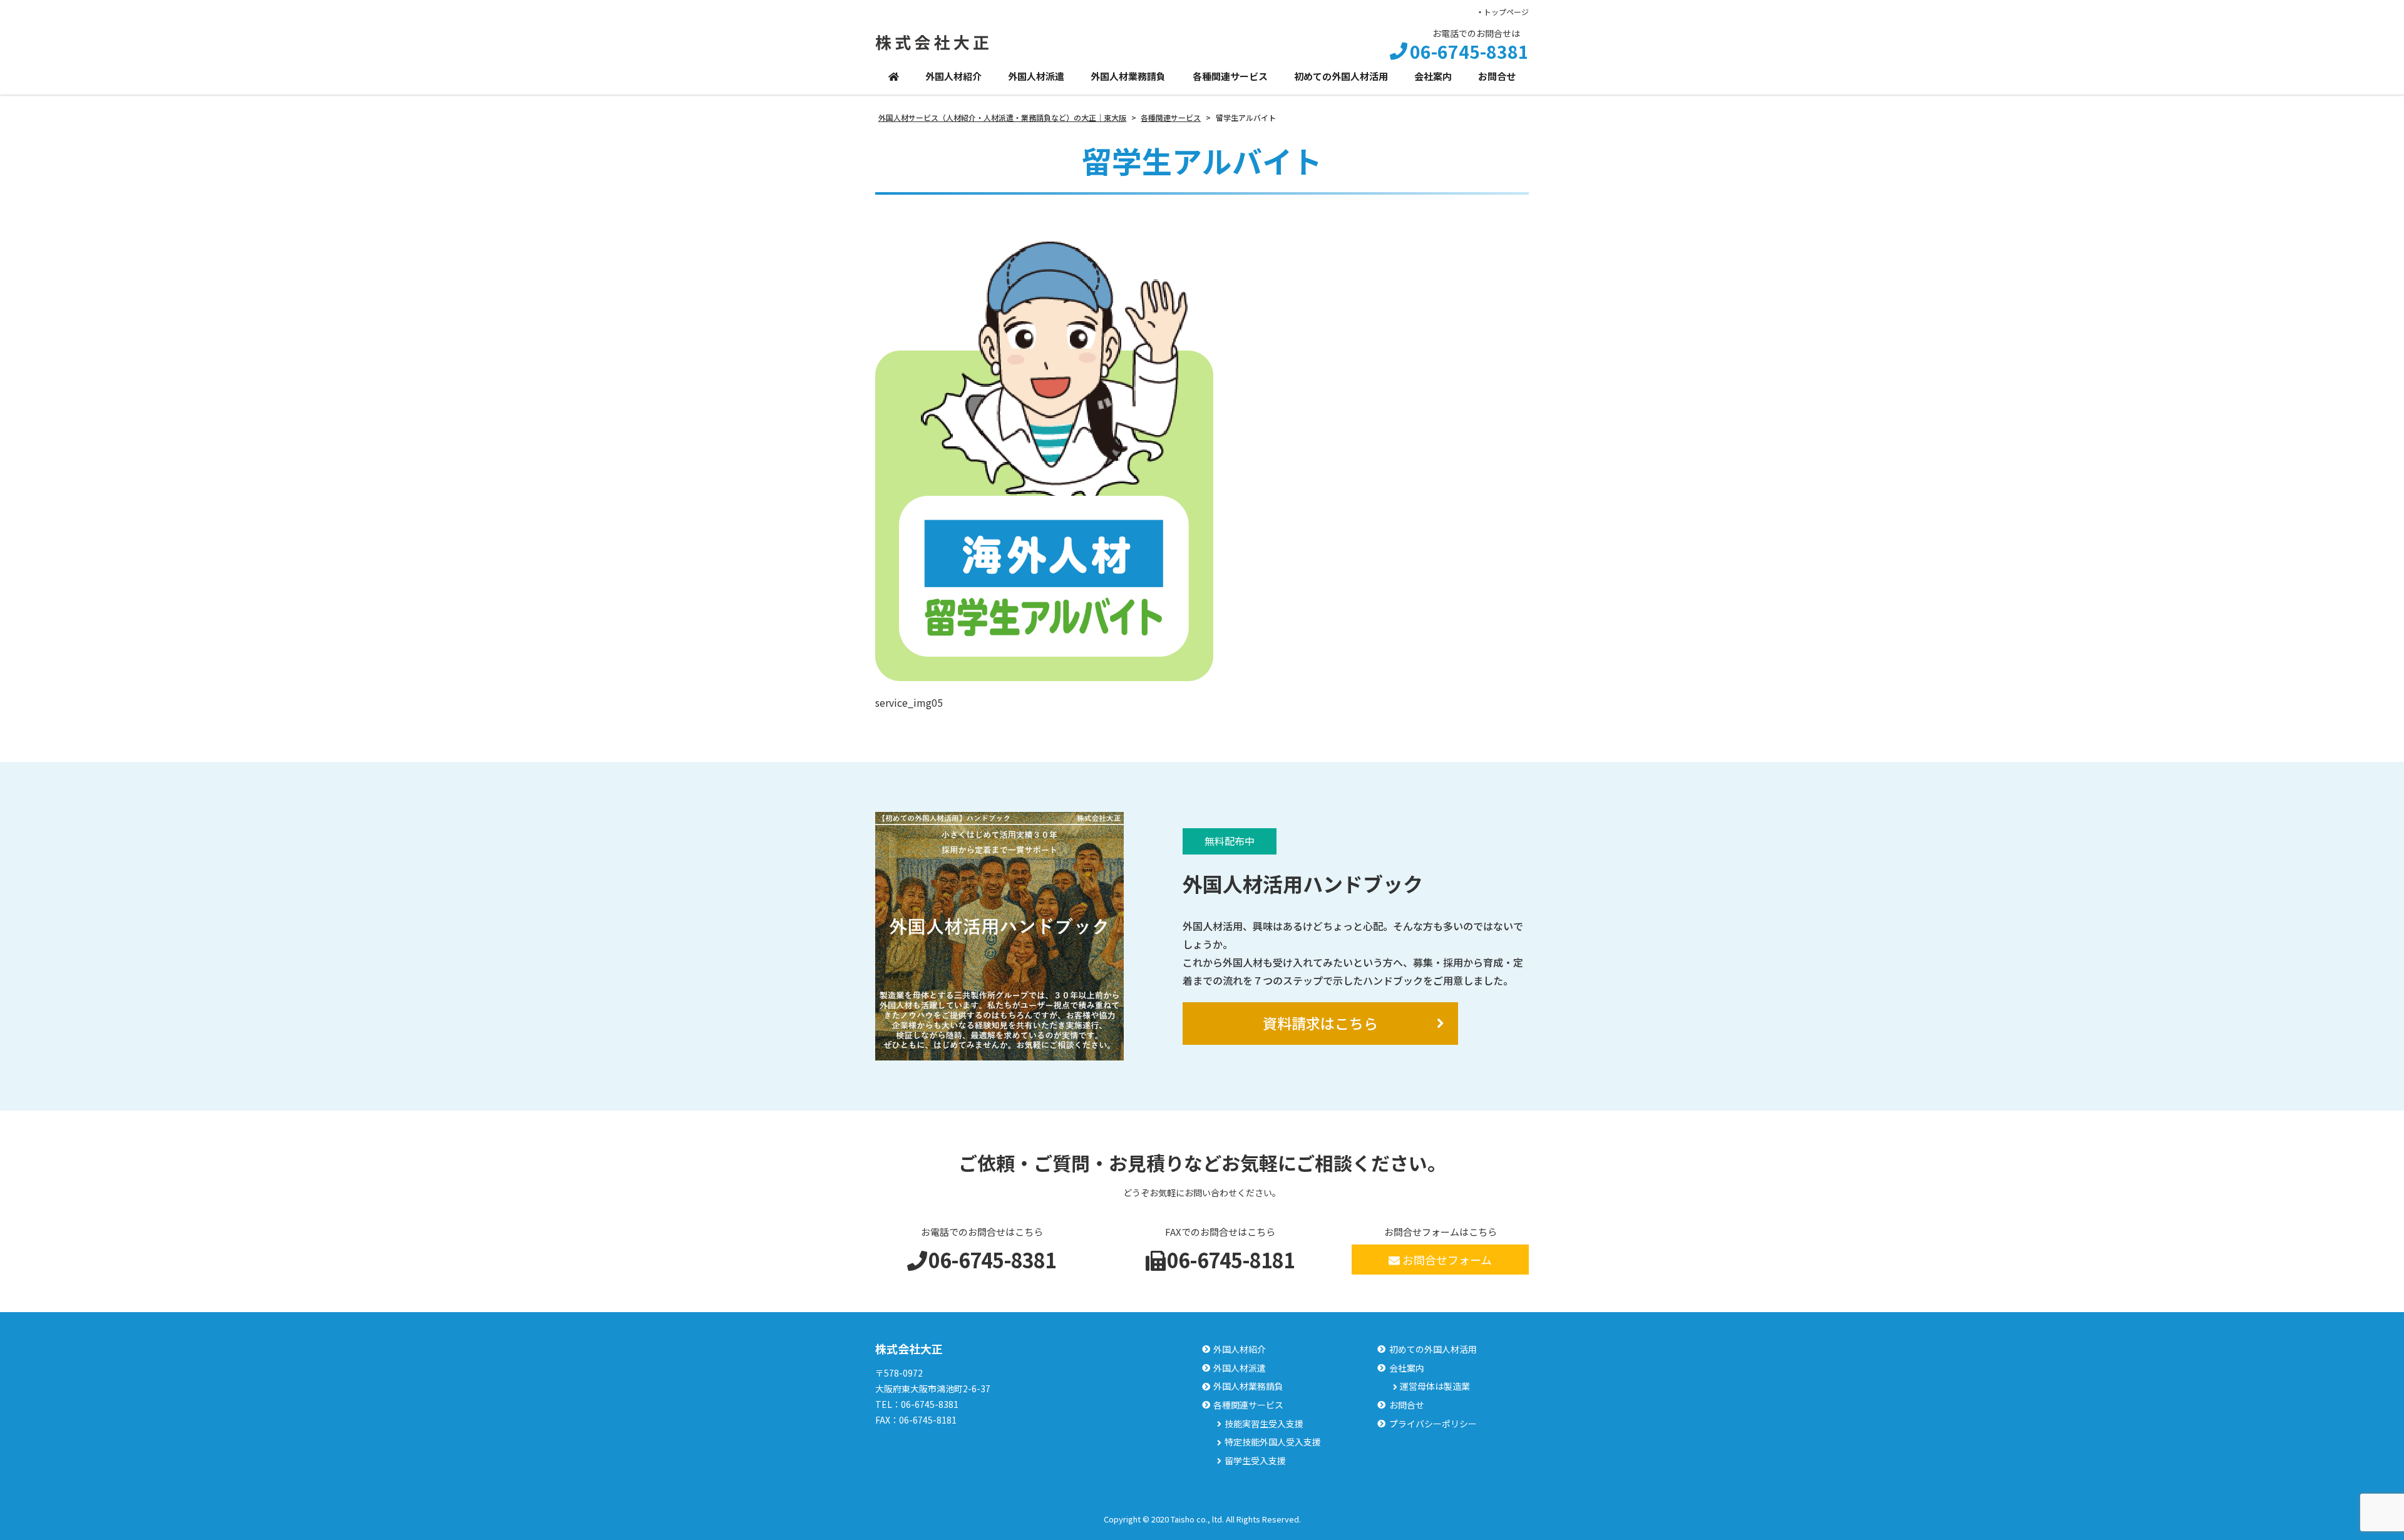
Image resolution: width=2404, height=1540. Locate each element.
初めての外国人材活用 (1341, 76)
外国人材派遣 (1036, 76)
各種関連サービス (1230, 76)
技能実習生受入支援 (1264, 1424)
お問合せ (1497, 76)
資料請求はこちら (1320, 1023)
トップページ (1506, 12)
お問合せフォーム (1447, 1260)
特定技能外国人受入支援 (1273, 1442)
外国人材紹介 (953, 76)
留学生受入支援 (1255, 1461)
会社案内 (1433, 76)
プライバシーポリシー (1433, 1424)
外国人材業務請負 (1128, 76)
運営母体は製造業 (1435, 1386)
